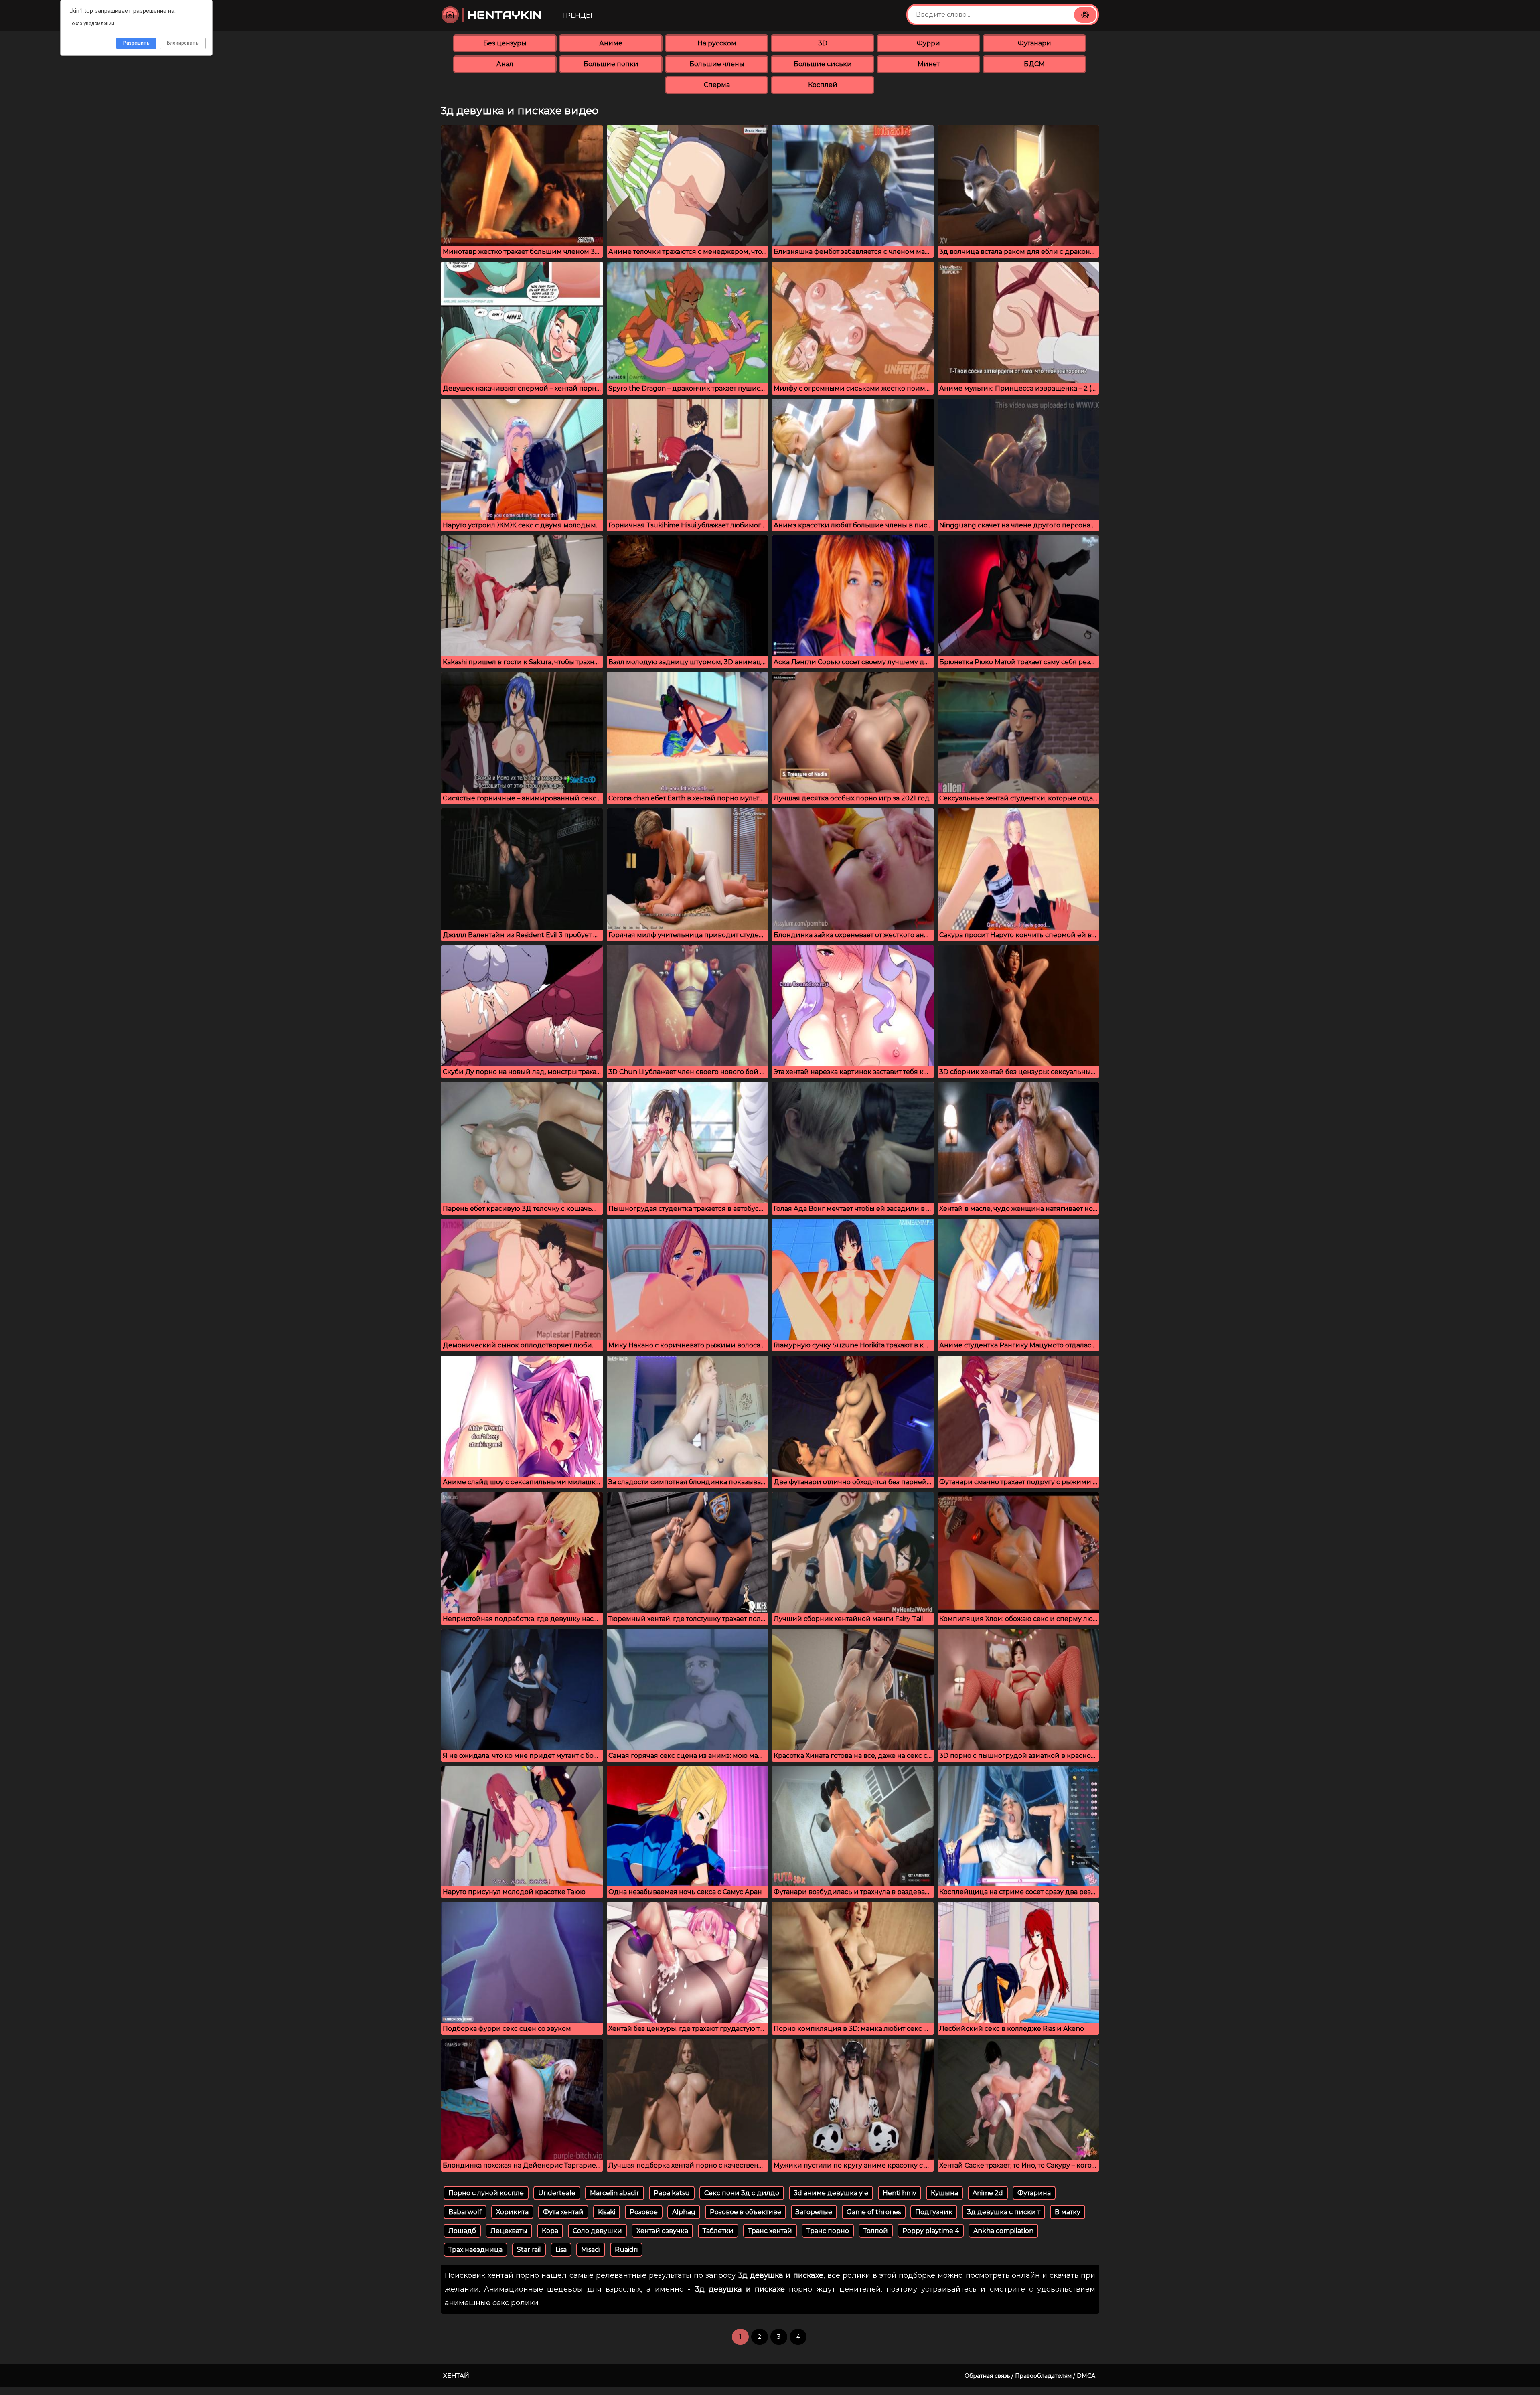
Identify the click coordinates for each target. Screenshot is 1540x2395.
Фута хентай (563, 2212)
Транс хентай (770, 2231)
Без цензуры (505, 43)
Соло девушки (597, 2231)
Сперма (717, 85)
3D (823, 43)
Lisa (561, 2250)
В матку (1068, 2212)
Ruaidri (626, 2250)
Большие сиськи (823, 64)
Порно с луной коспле (486, 2193)
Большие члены (717, 64)
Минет (929, 64)
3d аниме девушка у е (831, 2193)
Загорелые (814, 2212)
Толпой (876, 2231)
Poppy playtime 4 (931, 2231)
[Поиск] (1085, 15)
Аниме (611, 43)
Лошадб (462, 2231)
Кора (550, 2231)
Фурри (928, 43)
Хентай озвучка (662, 2231)
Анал (505, 64)
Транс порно (828, 2231)
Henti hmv (900, 2193)
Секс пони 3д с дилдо (742, 2193)
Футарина (1034, 2193)
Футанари (1034, 43)
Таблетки (718, 2231)
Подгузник (934, 2212)
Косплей (823, 85)
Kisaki (607, 2212)
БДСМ (1034, 64)
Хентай (456, 2376)
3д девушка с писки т (1004, 2212)
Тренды (577, 15)
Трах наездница (475, 2250)
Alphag (684, 2212)
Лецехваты (509, 2231)
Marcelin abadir (615, 2193)
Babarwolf (465, 2212)
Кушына (944, 2193)
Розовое (644, 2212)
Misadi (591, 2250)
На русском (717, 43)
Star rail (529, 2250)
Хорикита (512, 2212)
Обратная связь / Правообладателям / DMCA (1030, 2376)
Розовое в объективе (746, 2212)
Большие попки (611, 64)
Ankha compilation (1003, 2231)
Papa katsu (672, 2193)
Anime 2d (988, 2193)
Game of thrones (874, 2212)
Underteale (557, 2193)
